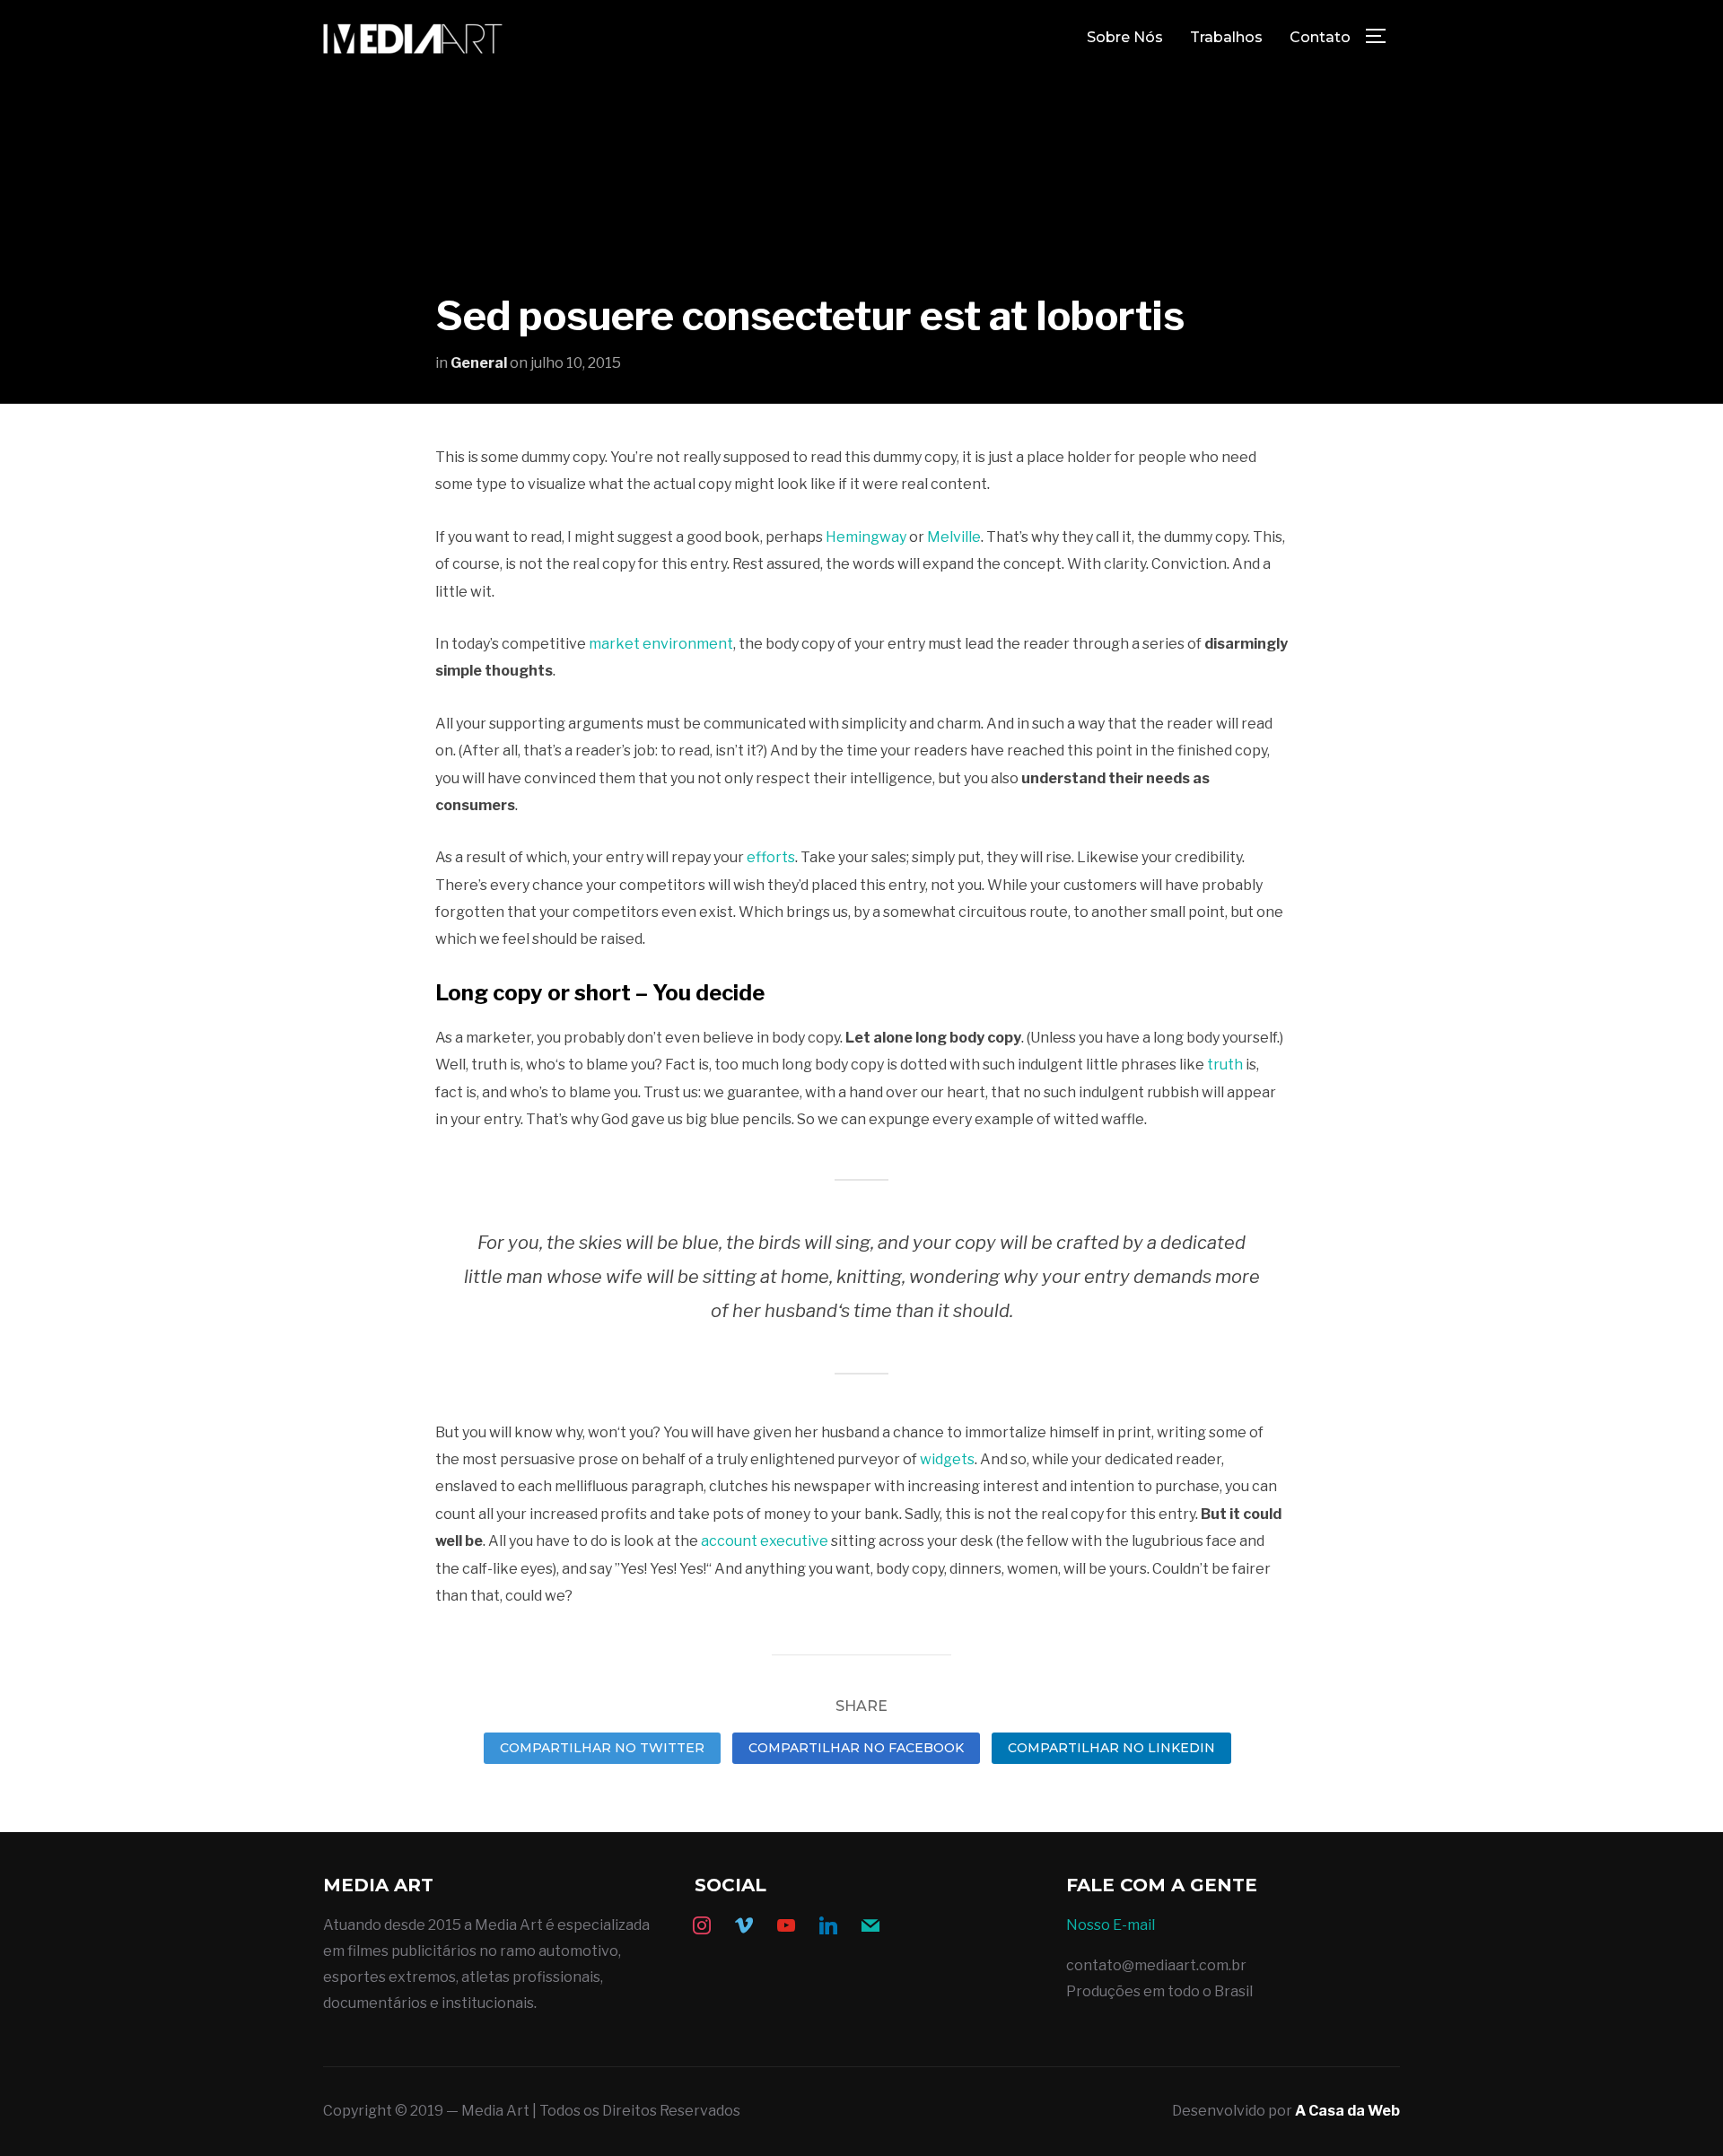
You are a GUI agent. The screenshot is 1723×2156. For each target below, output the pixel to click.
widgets (947, 1459)
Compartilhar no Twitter (602, 1748)
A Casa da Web (1347, 2111)
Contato (1320, 37)
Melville (954, 537)
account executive (765, 1541)
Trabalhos (1226, 37)
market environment (661, 644)
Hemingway (866, 537)
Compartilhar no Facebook (856, 1748)
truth (1225, 1065)
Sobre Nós (1125, 37)
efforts (771, 857)
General (479, 363)
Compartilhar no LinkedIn (1111, 1748)
